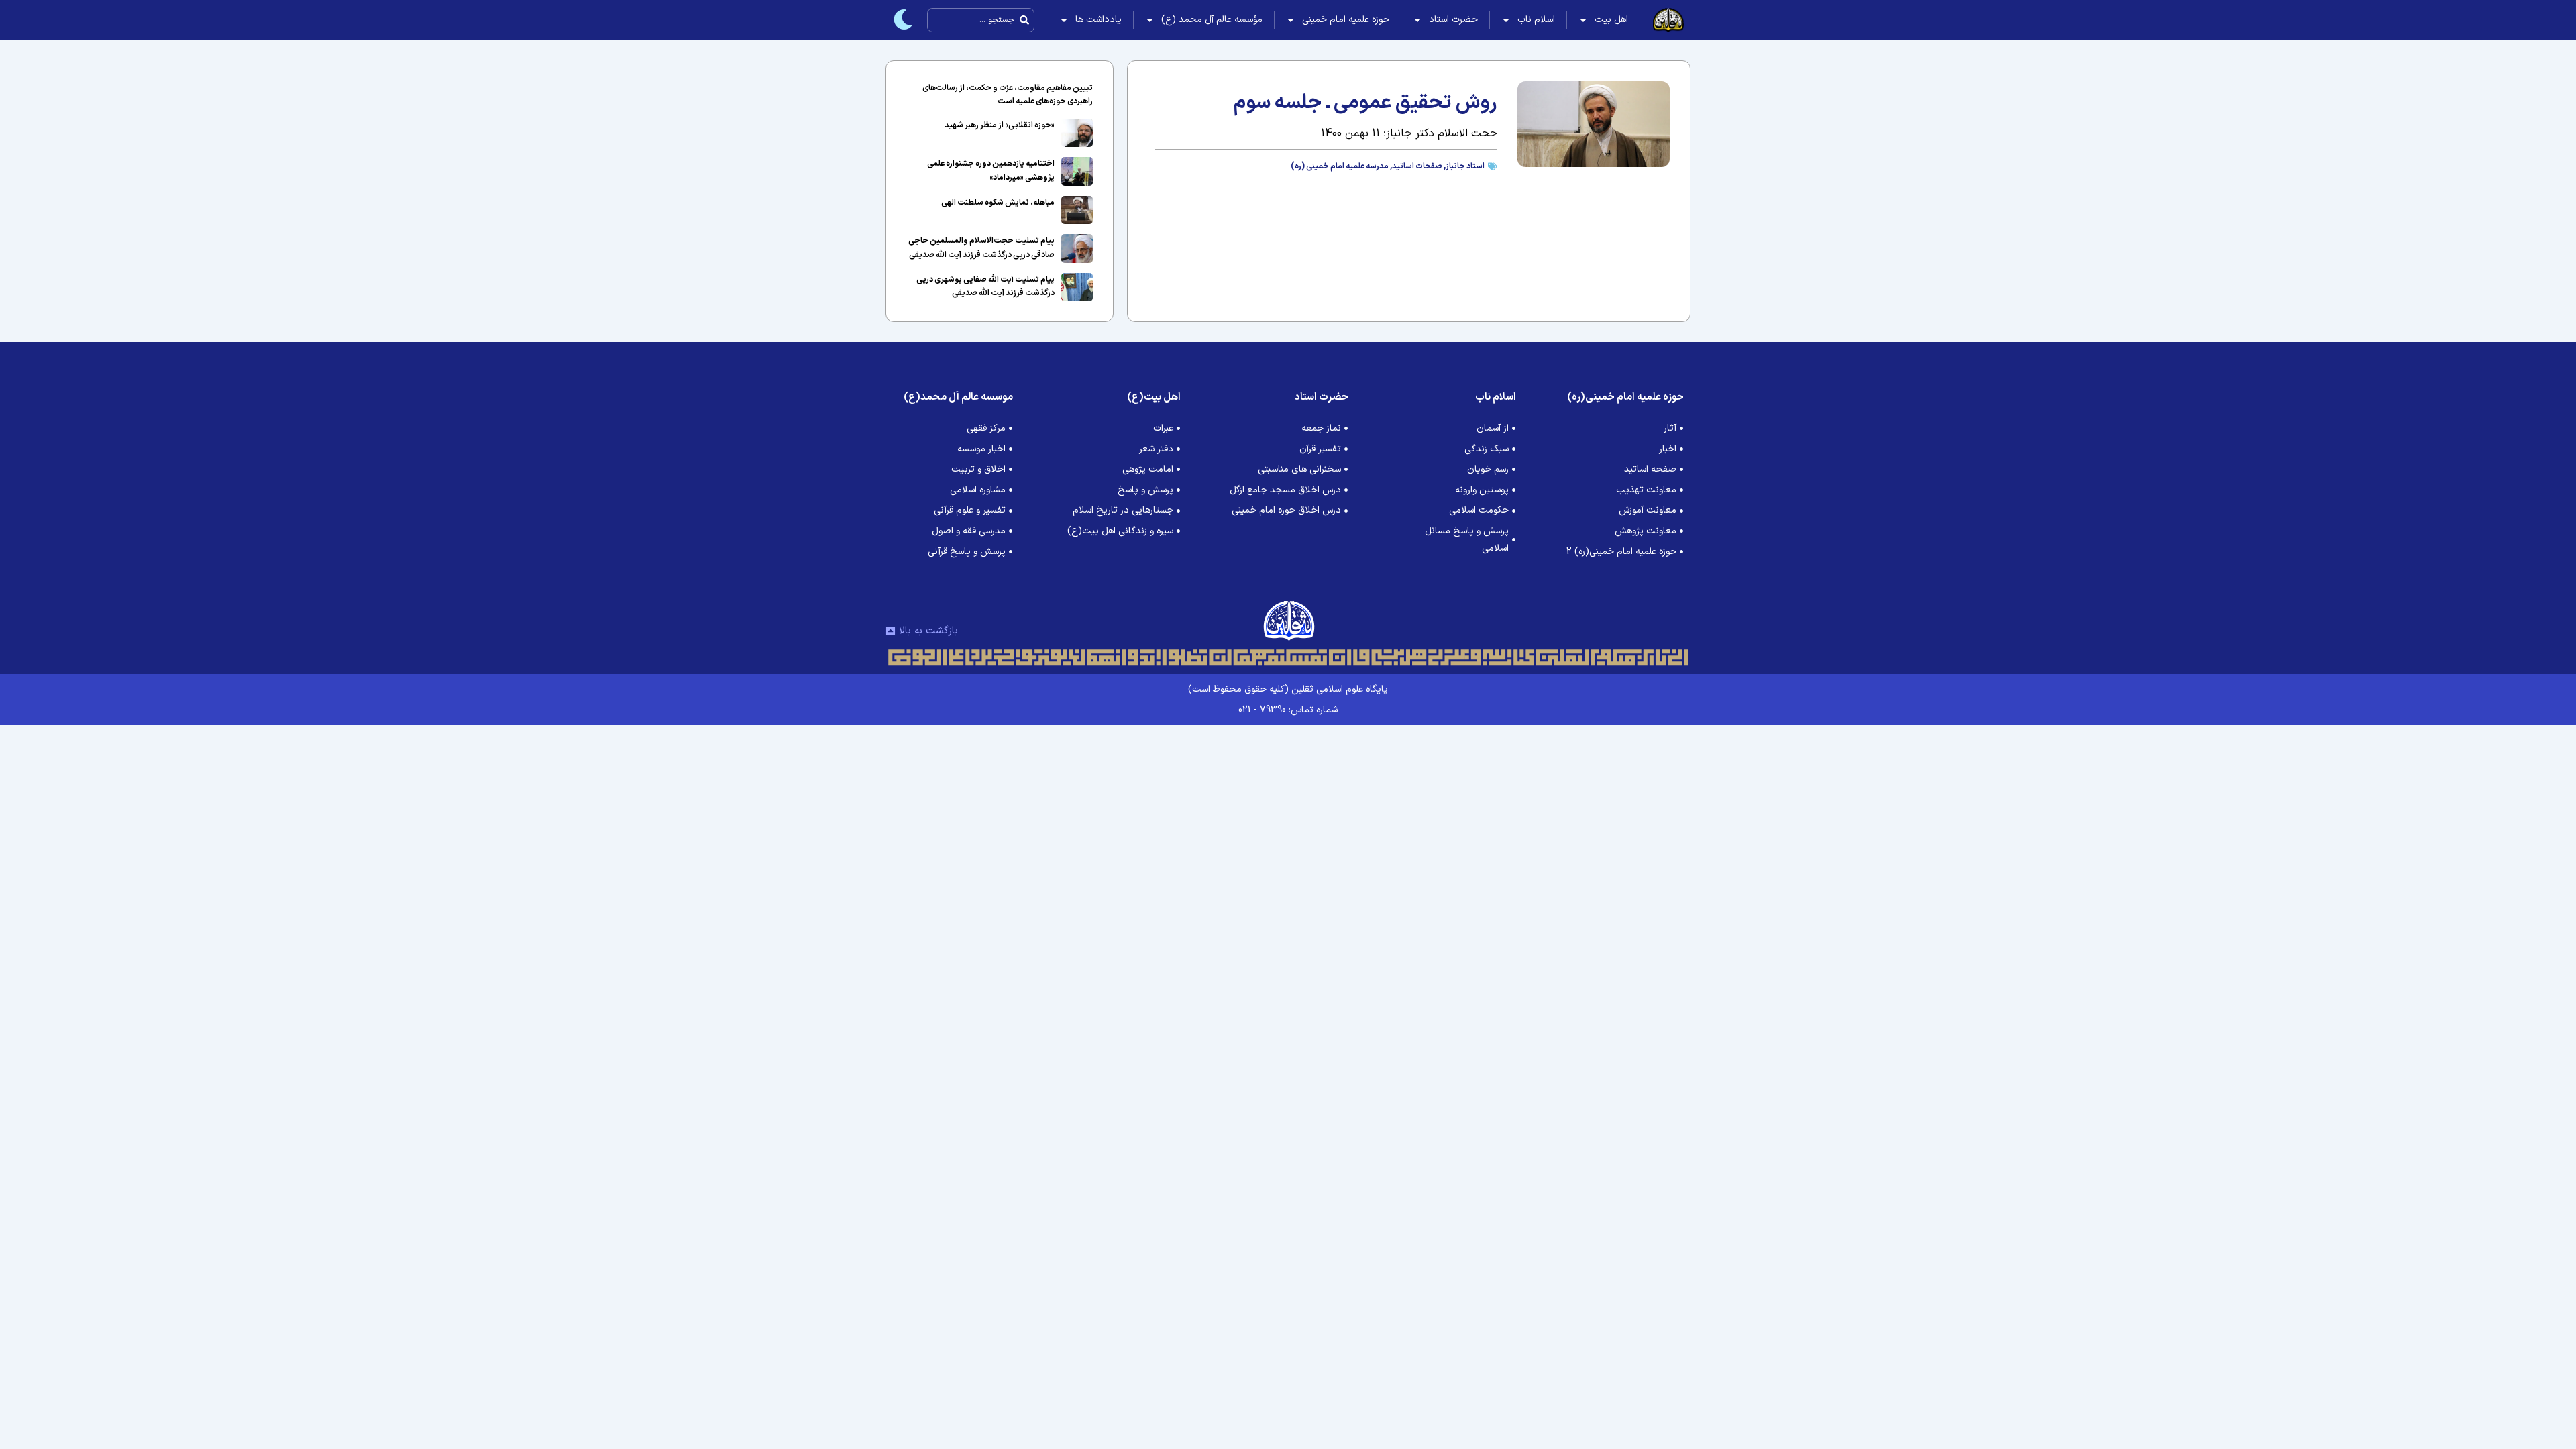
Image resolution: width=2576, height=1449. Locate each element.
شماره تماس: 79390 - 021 (1288, 710)
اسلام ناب (1536, 20)
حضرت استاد (1453, 20)
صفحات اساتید (1417, 166)
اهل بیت (1611, 20)
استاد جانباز (1465, 166)
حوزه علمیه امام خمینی (1346, 20)
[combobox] (981, 20)
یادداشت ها (1098, 20)
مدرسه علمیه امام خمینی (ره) (1340, 166)
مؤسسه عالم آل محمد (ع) (1212, 20)
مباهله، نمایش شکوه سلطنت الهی (998, 203)
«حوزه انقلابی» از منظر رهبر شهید (1000, 125)
